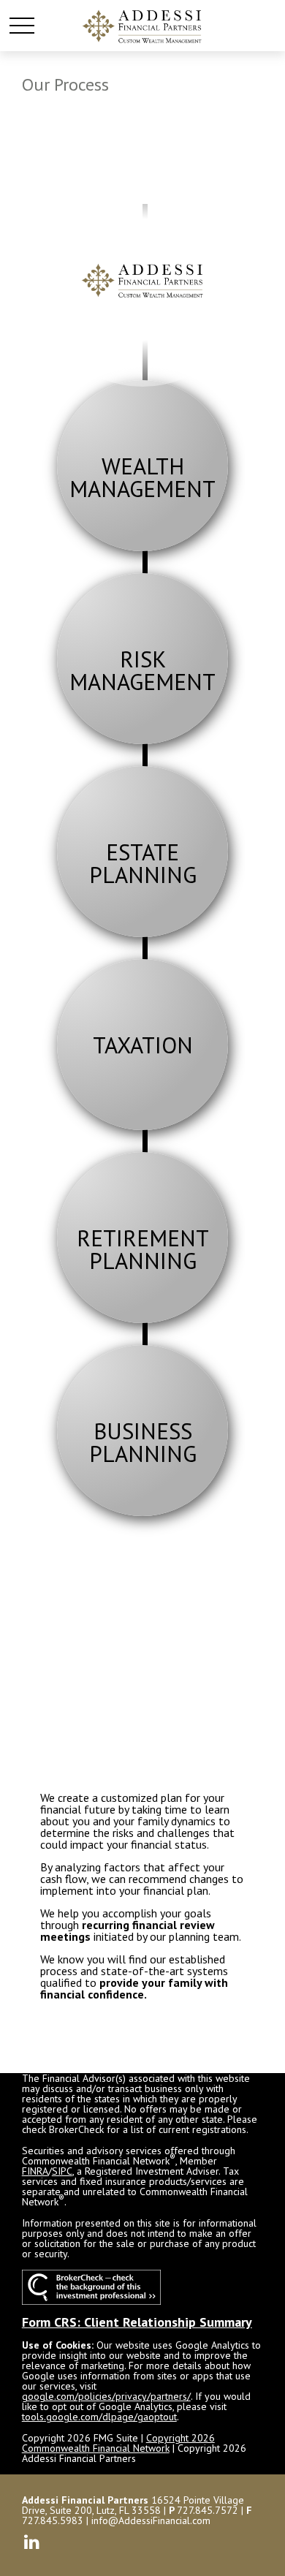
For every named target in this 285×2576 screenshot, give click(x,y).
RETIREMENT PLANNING (142, 1249)
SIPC (62, 2171)
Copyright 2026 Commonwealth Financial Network (118, 2443)
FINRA (35, 2171)
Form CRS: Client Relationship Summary (137, 2322)
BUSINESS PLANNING (143, 1442)
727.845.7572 (208, 2510)
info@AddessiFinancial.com (151, 2520)
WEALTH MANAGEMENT (142, 477)
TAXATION (143, 1045)
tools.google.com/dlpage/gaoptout (99, 2417)
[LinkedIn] (32, 2541)
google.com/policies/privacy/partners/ (106, 2396)
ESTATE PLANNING (143, 863)
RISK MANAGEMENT (142, 670)
